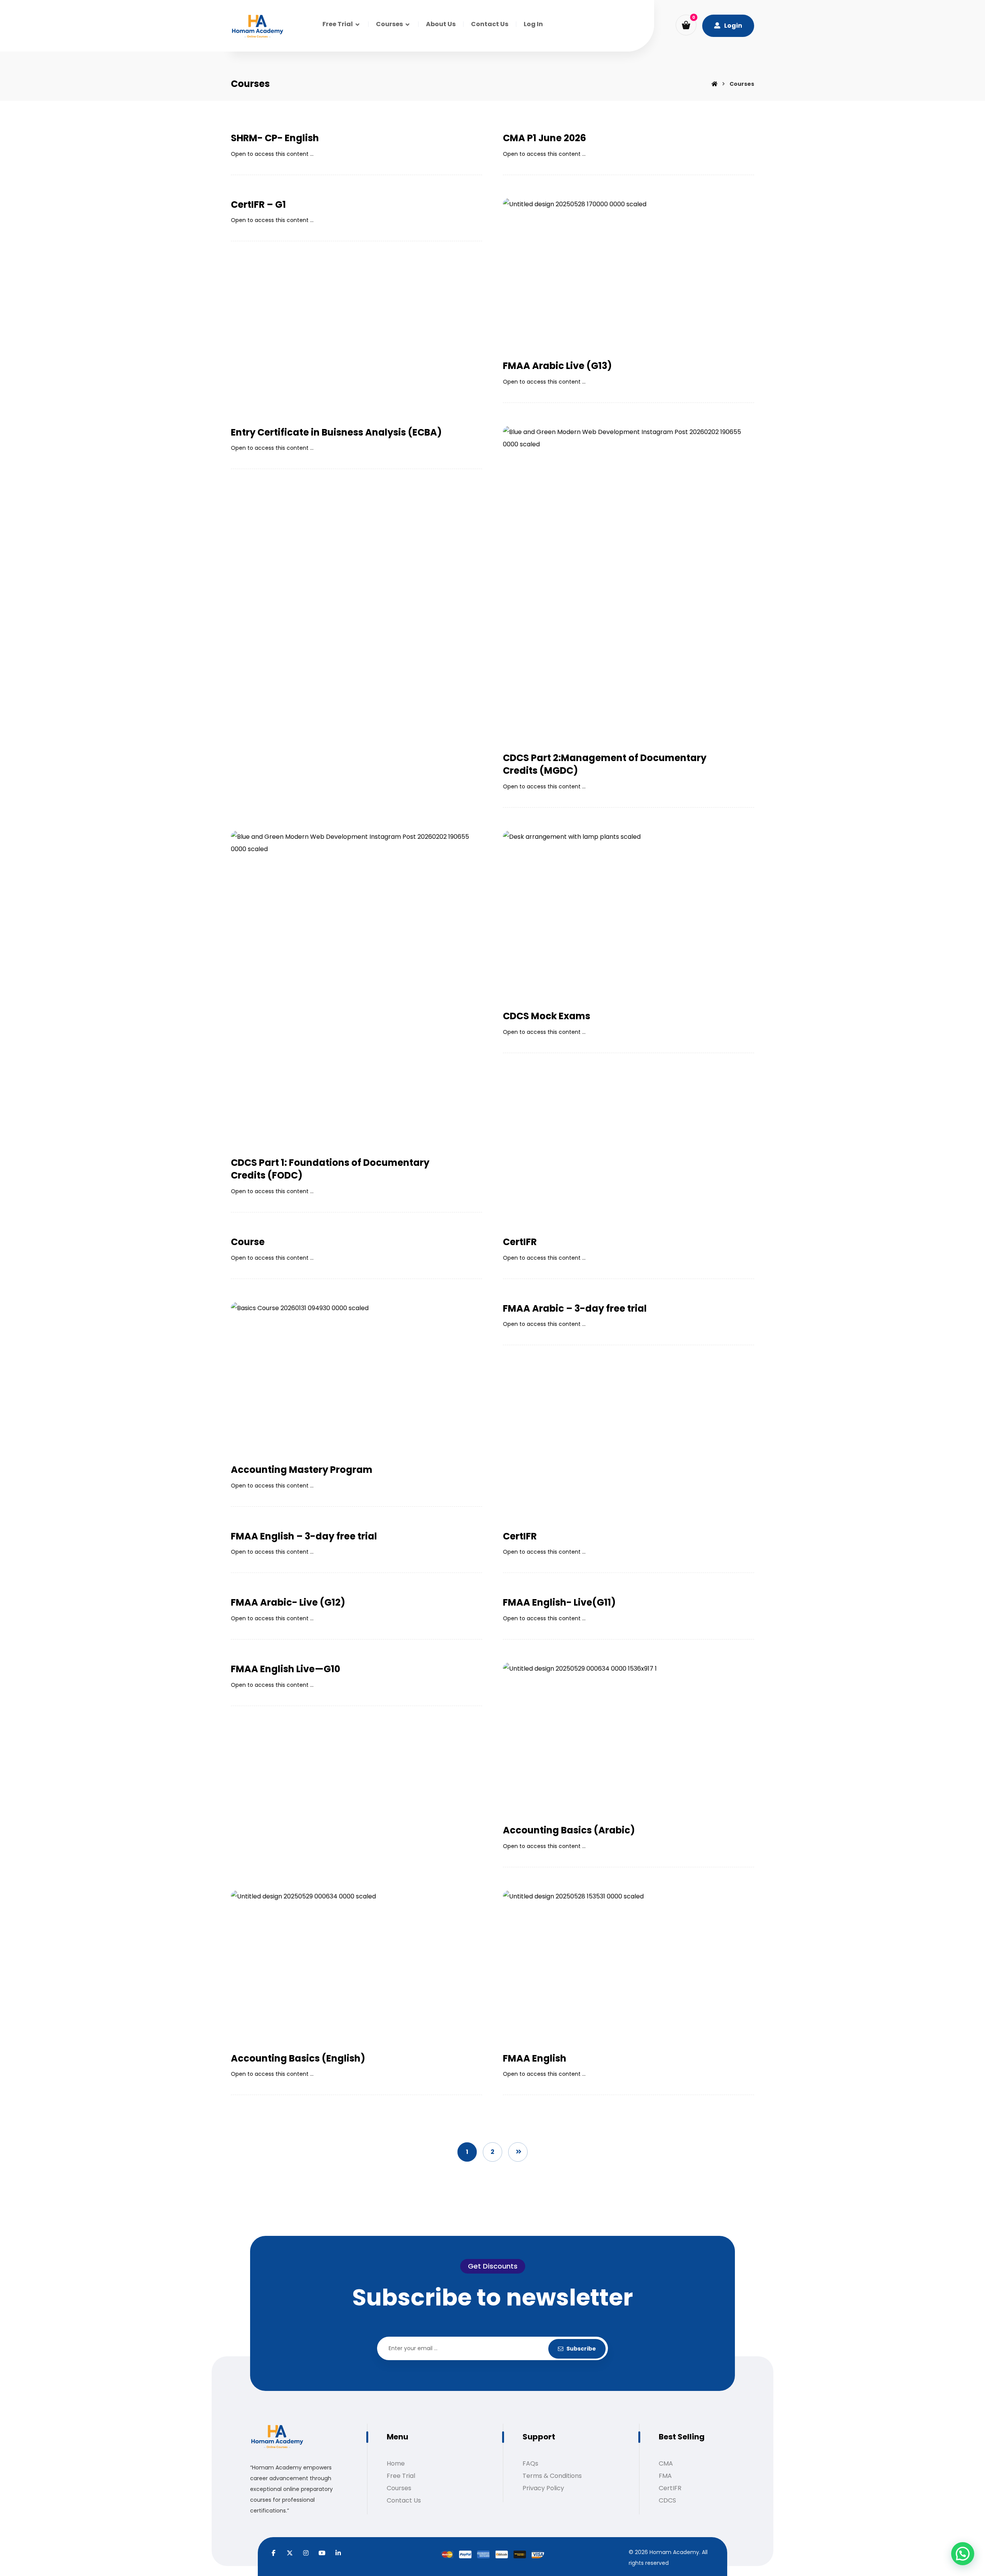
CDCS (667, 2500)
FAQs (530, 2463)
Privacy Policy (543, 2488)
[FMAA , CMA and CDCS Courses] (257, 27)
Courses (399, 2488)
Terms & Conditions (552, 2476)
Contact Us (404, 2500)
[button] (686, 25)
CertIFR (670, 2488)
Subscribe (581, 2349)
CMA (666, 2463)
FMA (665, 2476)
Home (396, 2463)
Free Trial (401, 2476)
